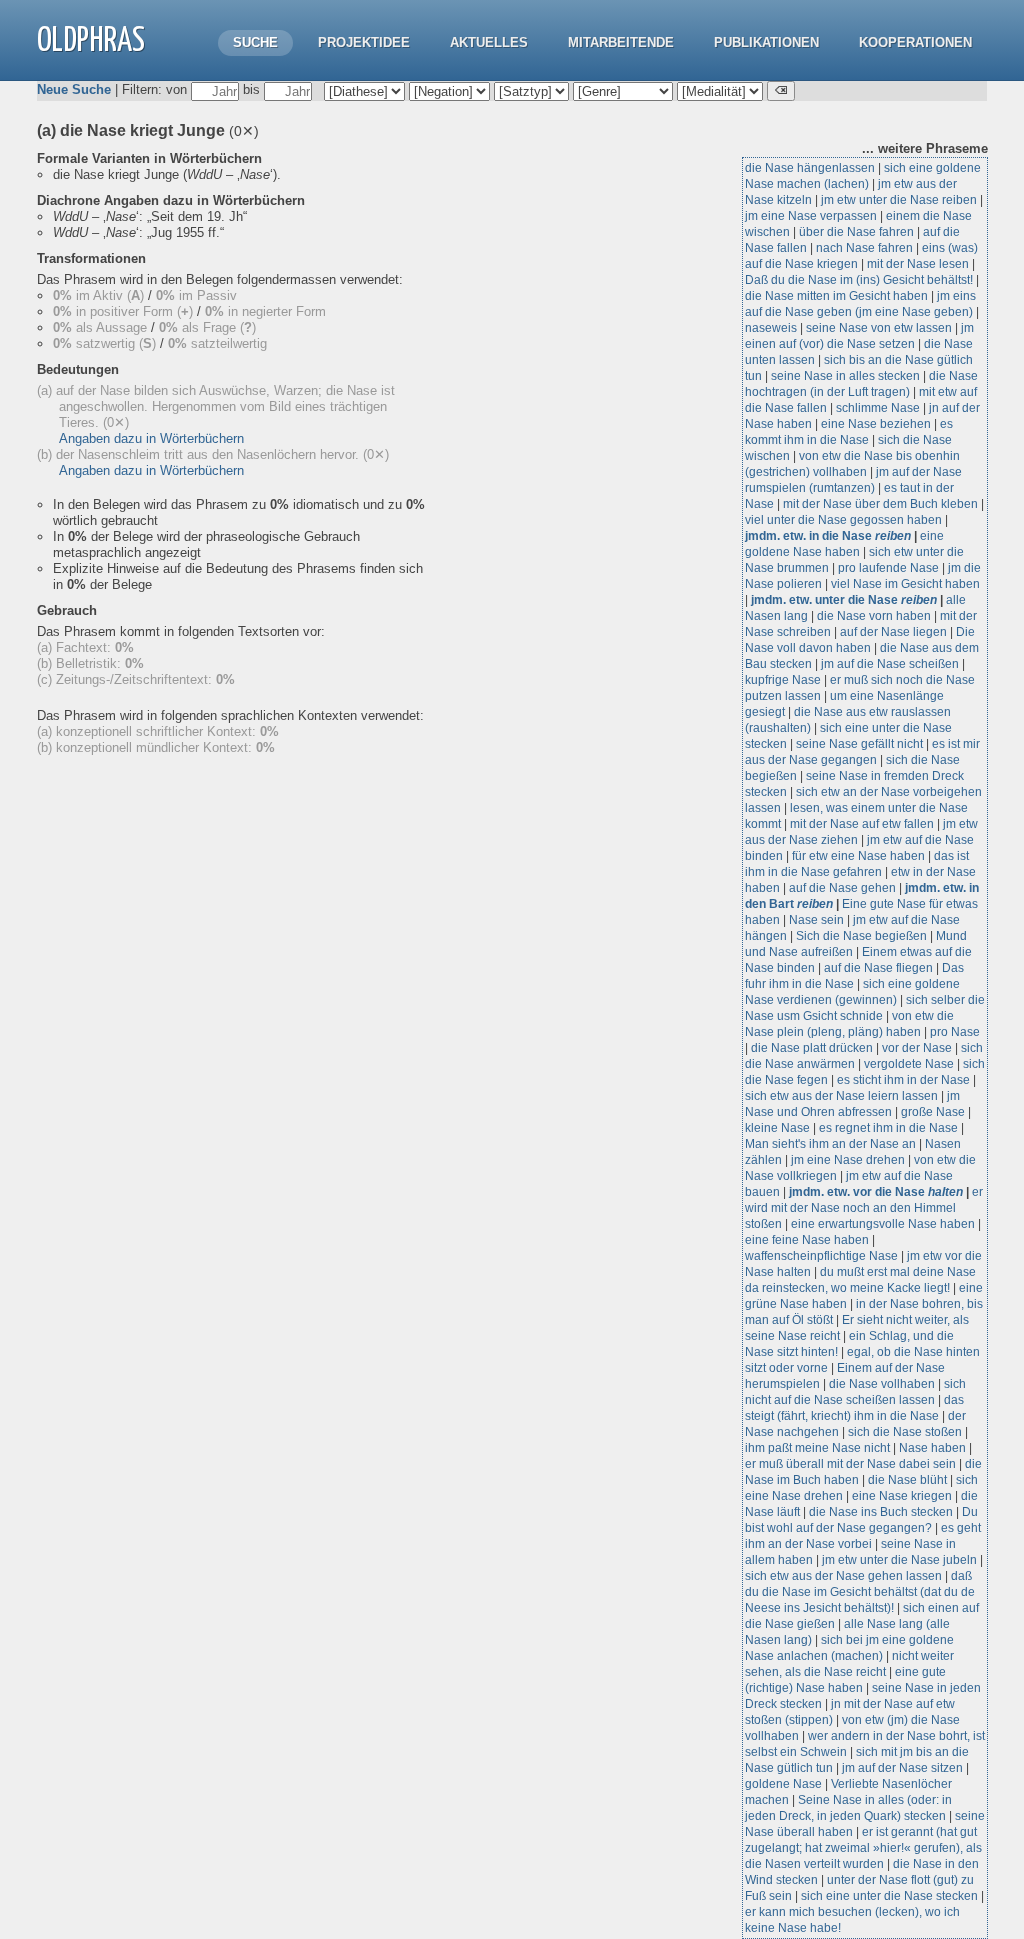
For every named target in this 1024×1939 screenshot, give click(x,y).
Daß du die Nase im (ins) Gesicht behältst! (859, 280)
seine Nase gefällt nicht (859, 744)
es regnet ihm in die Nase (888, 1128)
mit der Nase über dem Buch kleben (880, 504)
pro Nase (955, 1032)
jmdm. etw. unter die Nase (844, 600)
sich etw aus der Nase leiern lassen (841, 1096)
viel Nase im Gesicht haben (905, 584)
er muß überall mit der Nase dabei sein (850, 1464)
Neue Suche (74, 89)
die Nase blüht (907, 1480)
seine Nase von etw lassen (879, 328)
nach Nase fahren (864, 248)
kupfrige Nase (783, 680)
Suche (255, 42)
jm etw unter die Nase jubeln (899, 1560)
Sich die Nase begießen (861, 936)
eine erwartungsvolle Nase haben (883, 1224)
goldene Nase (783, 1784)
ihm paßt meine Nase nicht (817, 1448)
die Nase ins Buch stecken (881, 1512)
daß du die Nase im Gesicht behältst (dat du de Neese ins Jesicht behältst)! (860, 1592)
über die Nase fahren (856, 232)
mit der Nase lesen (918, 264)
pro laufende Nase (888, 568)
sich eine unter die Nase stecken (889, 1896)
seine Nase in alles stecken (845, 376)
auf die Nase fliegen (878, 968)
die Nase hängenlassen (810, 168)
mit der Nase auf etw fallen (862, 824)
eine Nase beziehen (876, 424)
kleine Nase (777, 1128)
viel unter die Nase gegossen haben (843, 520)
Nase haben (932, 1448)
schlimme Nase (878, 408)
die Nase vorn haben (874, 616)
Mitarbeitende (621, 42)
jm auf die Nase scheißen (890, 664)
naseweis (771, 328)
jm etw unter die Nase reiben (899, 200)
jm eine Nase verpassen (811, 216)
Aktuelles (489, 42)
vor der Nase (917, 1048)
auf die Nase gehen (842, 888)
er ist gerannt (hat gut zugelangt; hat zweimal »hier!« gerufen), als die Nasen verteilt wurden (863, 1848)
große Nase (933, 1112)
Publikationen (766, 42)
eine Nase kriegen (902, 1496)
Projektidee (364, 42)
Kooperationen (915, 42)
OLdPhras (91, 41)
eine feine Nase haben (807, 1240)
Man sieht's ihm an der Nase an (832, 1144)
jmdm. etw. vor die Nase (876, 1192)
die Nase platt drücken (812, 1048)
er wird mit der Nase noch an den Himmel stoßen (864, 1208)
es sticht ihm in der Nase (903, 1080)
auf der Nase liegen (893, 632)
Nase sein (816, 920)
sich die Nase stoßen (905, 1432)
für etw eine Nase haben (858, 856)
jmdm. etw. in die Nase (828, 536)
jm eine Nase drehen (848, 1160)
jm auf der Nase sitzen (902, 1768)
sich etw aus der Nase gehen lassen (843, 1576)
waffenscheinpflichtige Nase (821, 1256)
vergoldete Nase (909, 1064)
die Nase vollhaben (882, 1384)
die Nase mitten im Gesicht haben (836, 296)
